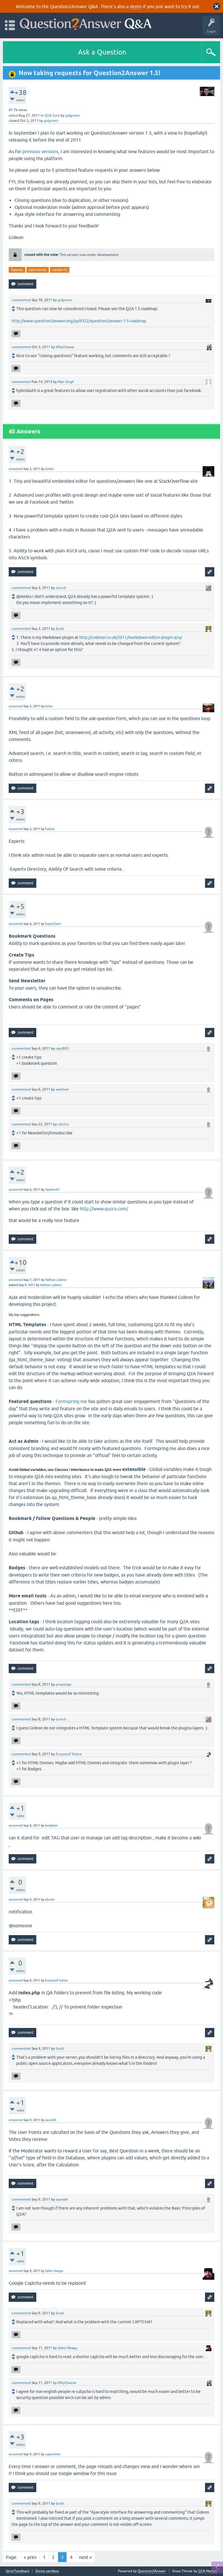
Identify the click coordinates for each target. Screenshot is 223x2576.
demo (136, 6)
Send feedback (18, 2571)
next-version (38, 270)
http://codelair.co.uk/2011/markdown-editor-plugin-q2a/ (131, 637)
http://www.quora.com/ (104, 1209)
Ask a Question (102, 52)
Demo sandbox (47, 2571)
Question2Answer (152, 2571)
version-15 (60, 270)
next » (85, 2557)
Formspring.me (71, 1401)
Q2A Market (208, 2571)
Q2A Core (52, 115)
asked (13, 115)
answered (16, 469)
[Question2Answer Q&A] (86, 23)
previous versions (40, 151)
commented (21, 300)
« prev (30, 2557)
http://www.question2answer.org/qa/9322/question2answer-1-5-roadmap (79, 321)
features (17, 270)
